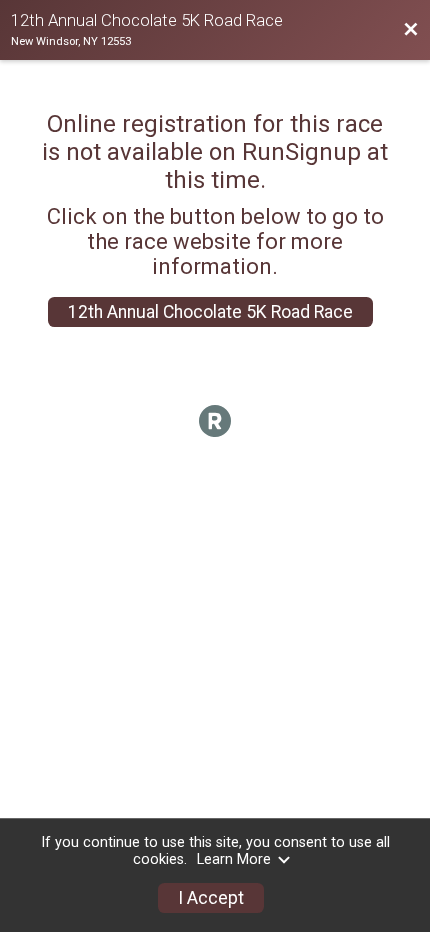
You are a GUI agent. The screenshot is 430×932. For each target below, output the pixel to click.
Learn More (234, 859)
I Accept (211, 898)
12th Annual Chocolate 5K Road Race (210, 312)
